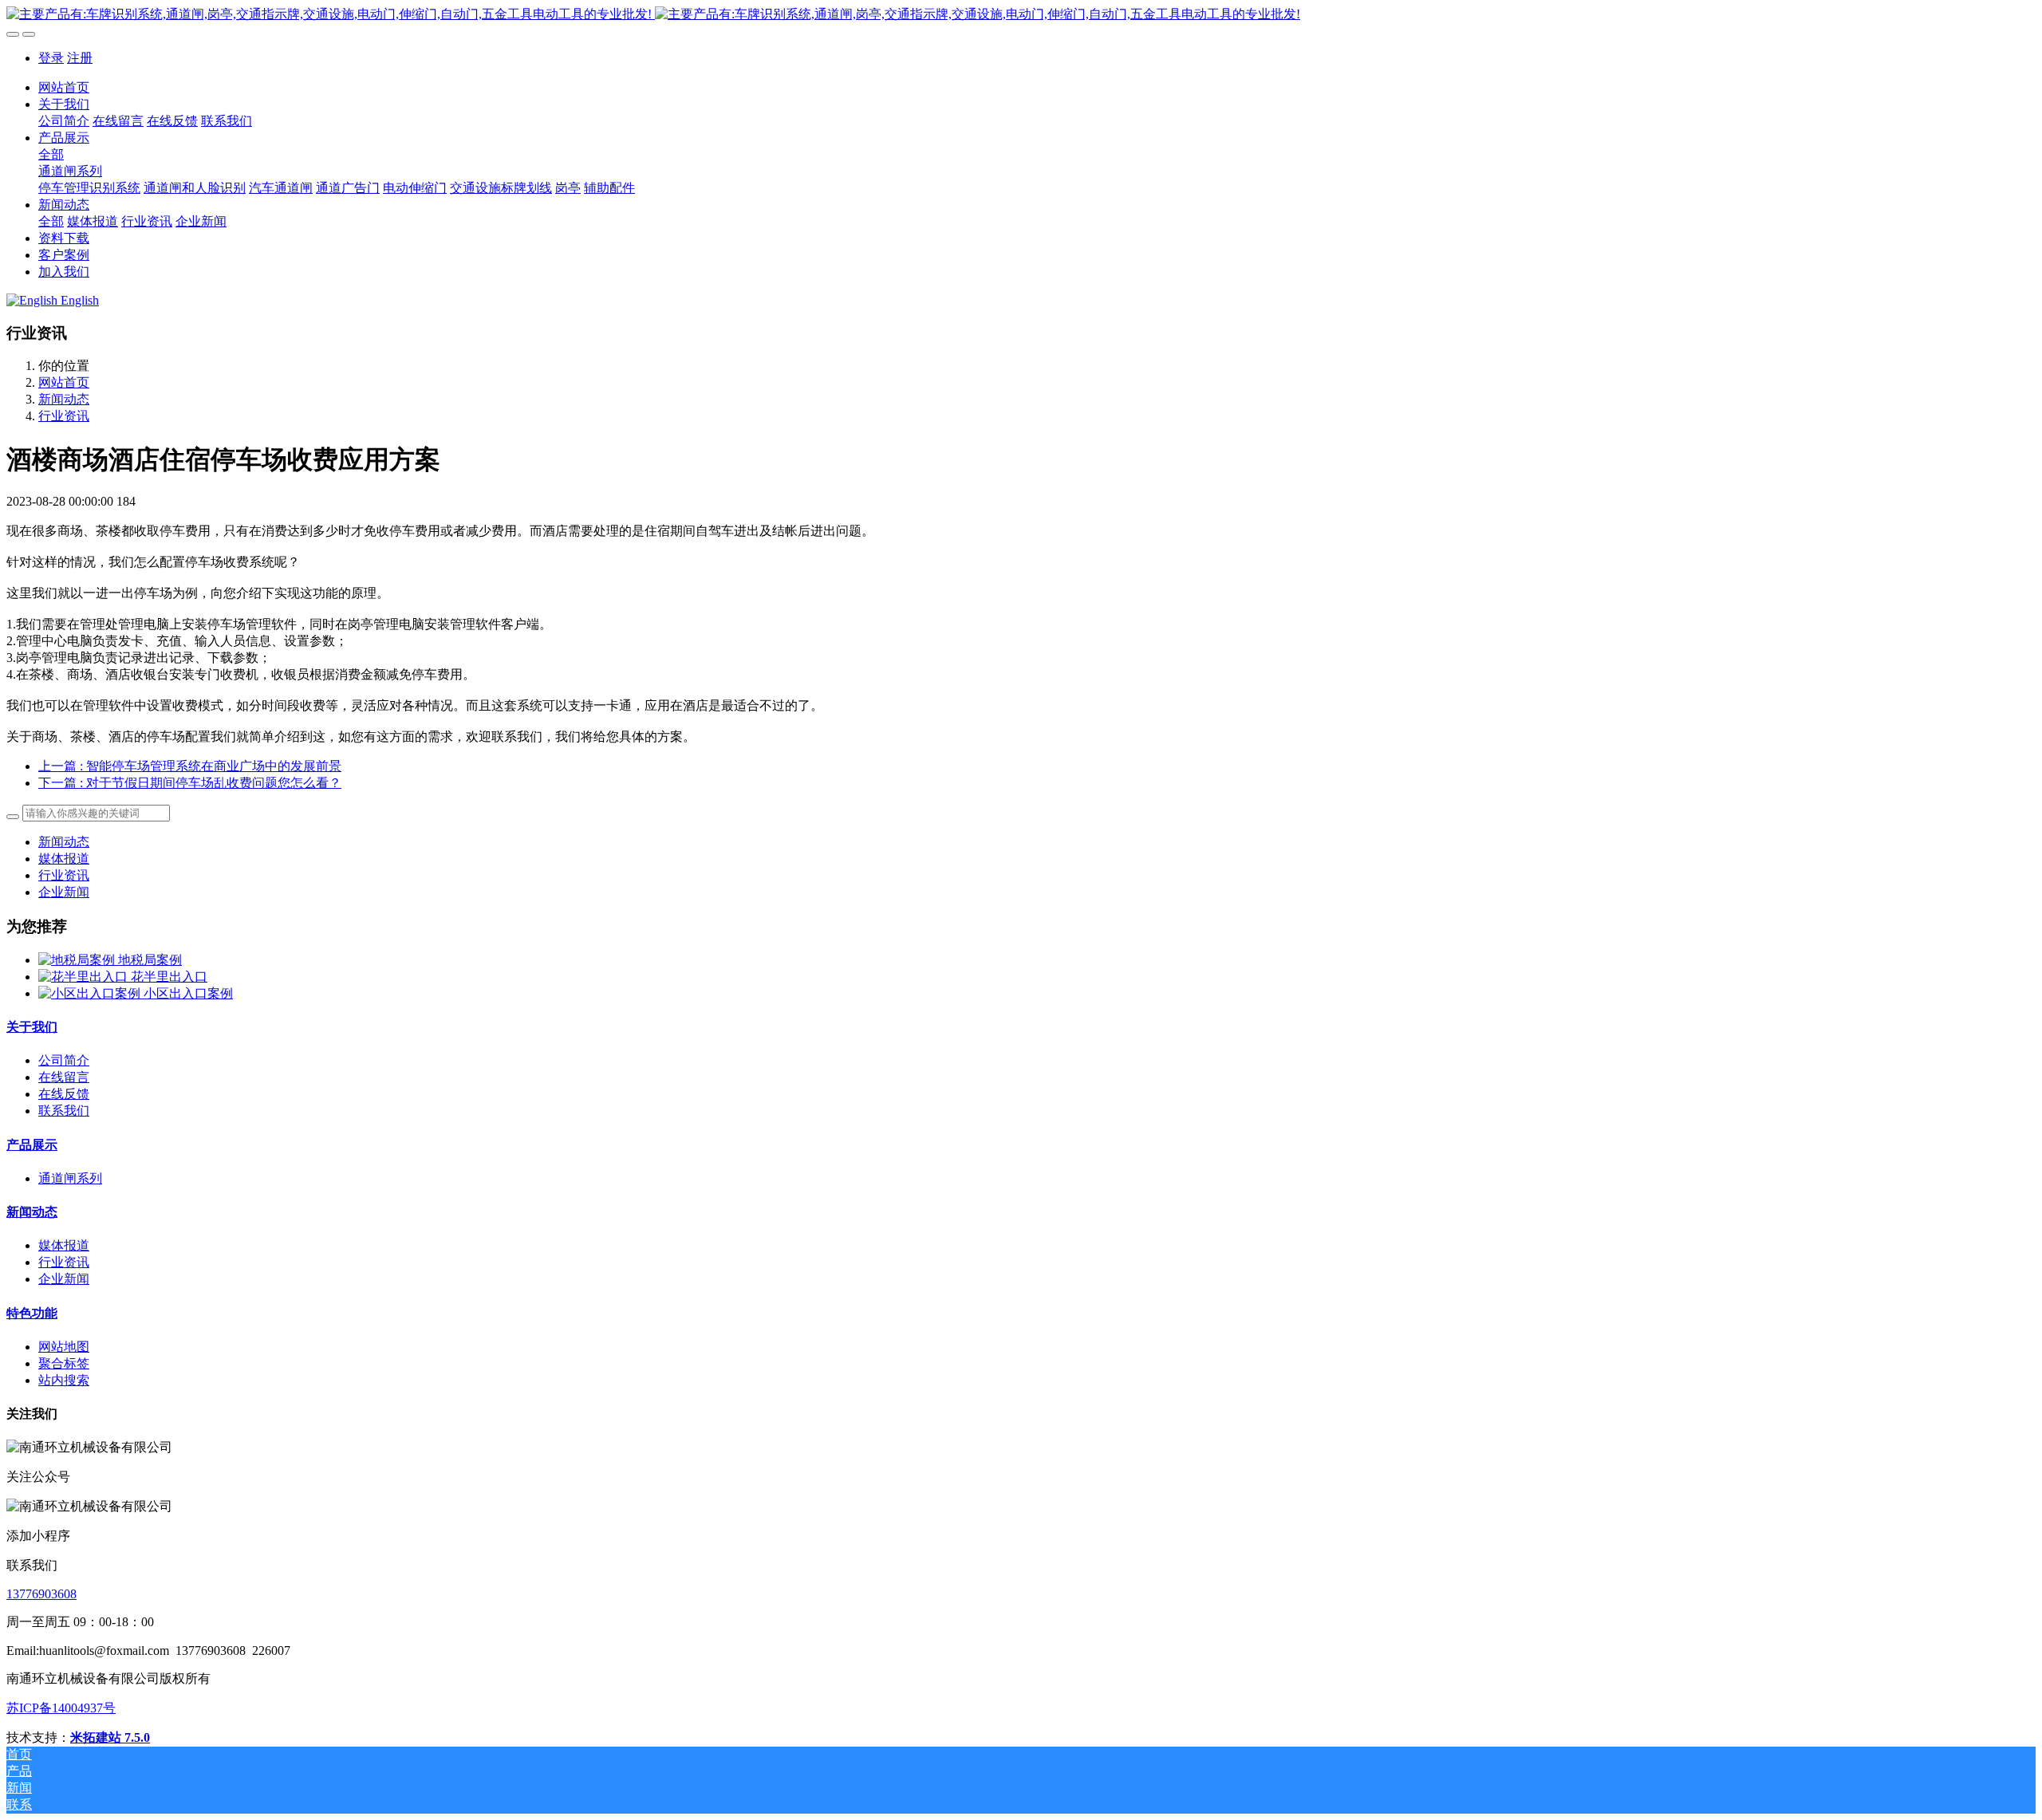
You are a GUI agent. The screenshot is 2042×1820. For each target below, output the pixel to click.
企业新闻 (64, 892)
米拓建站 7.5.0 (110, 1737)
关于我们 (32, 1027)
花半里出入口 (169, 977)
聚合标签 (64, 1363)
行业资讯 (64, 416)
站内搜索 (64, 1380)
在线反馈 (64, 1094)
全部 (51, 154)
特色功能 (32, 1313)
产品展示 (32, 1145)
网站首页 (64, 87)
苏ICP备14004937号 (61, 1708)
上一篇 (190, 766)
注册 (80, 58)
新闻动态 (64, 399)
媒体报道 (64, 859)
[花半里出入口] (85, 977)
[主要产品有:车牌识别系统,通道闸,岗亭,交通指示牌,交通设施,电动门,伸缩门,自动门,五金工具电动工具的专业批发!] (1021, 15)
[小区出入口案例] (91, 993)
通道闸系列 (70, 1178)
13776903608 (41, 1594)
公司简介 (64, 1060)
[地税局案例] (78, 960)
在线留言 (64, 1077)
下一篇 (190, 783)
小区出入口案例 (188, 993)
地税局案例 (150, 960)
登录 (51, 58)
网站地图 (64, 1347)
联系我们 (64, 1111)
